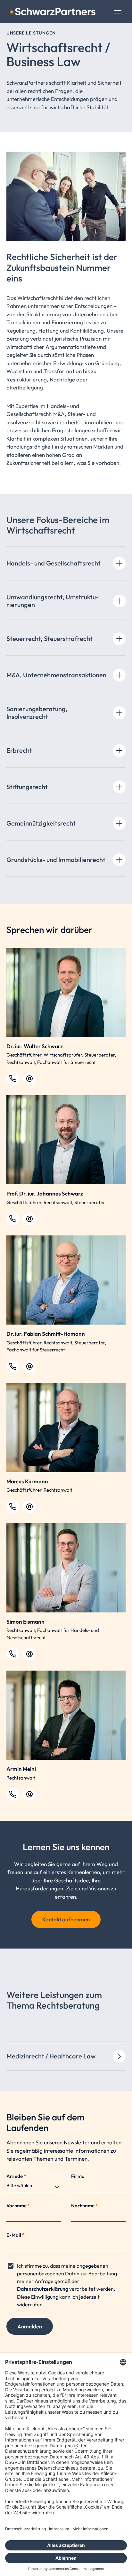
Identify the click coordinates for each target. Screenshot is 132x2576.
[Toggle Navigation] (118, 12)
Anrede (16, 2176)
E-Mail (15, 2235)
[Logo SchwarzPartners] (53, 12)
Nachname (84, 2206)
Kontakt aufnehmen (66, 1919)
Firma (78, 2176)
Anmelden (30, 2326)
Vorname (18, 2206)
